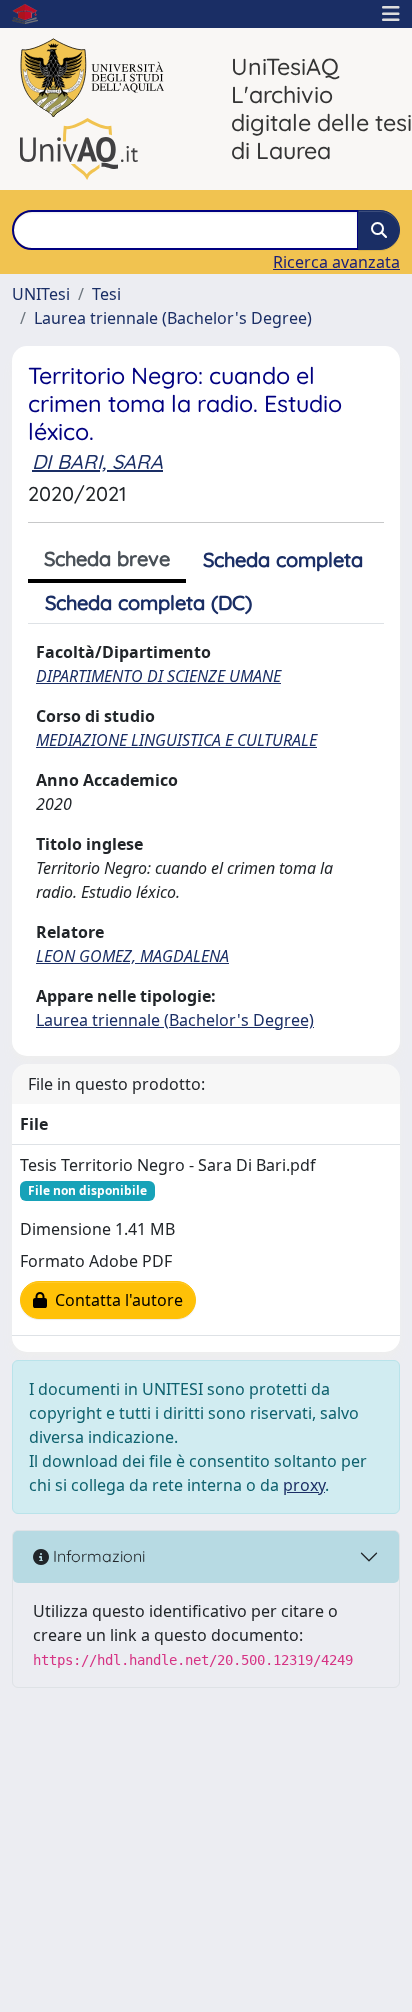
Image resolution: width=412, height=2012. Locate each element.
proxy (304, 1485)
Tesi (106, 294)
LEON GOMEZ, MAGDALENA (132, 956)
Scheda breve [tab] (107, 558)
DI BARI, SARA (97, 461)
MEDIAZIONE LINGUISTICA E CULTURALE (176, 740)
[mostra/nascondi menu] (391, 14)
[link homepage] (33, 14)
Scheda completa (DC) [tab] (148, 602)
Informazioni (97, 1556)
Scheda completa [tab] (283, 559)
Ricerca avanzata (336, 262)
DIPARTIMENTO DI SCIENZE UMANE (158, 676)
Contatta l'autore (115, 1300)
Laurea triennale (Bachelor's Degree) (173, 318)
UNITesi (41, 294)
